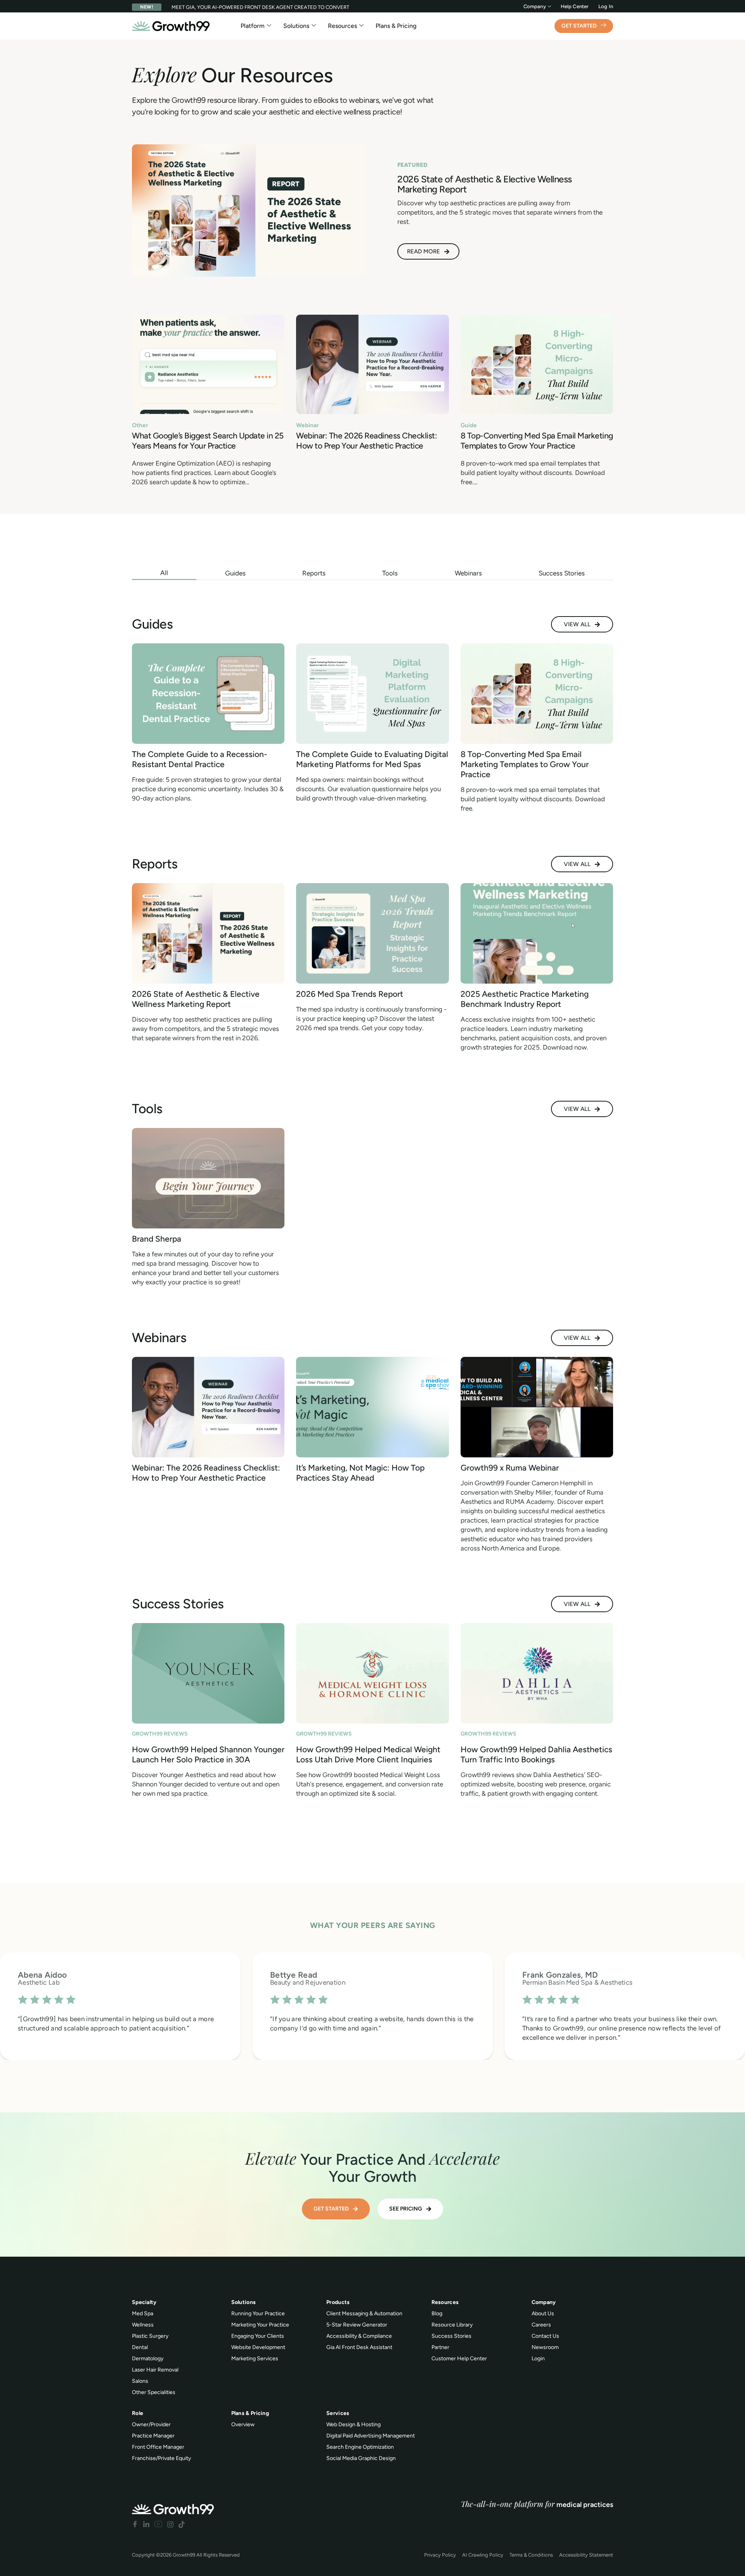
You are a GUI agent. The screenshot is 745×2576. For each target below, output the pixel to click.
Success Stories (451, 2336)
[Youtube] (158, 2524)
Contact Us (545, 2336)
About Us (543, 2314)
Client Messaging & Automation (364, 2314)
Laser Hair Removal (155, 2370)
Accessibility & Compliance (359, 2336)
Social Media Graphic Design (361, 2458)
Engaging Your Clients (258, 2336)
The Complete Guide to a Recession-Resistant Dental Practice (200, 759)
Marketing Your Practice (260, 2325)
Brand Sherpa (157, 1239)
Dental (140, 2347)
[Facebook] (135, 2524)
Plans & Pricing (396, 26)
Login (538, 2359)
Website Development (258, 2347)
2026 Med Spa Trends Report (350, 994)
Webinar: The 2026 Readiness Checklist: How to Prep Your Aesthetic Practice (366, 441)
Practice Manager (153, 2436)
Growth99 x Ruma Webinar (510, 1468)
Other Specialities (154, 2392)
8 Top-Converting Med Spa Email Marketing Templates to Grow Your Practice (537, 441)
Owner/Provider (151, 2424)
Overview (243, 2424)
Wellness (143, 2325)
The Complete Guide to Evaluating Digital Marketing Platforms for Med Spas (372, 759)
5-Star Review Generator (357, 2325)
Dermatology (148, 2359)
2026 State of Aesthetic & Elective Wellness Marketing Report (196, 999)
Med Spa (143, 2314)
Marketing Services (255, 2359)
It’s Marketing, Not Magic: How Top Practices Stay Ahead (360, 1473)
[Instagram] (170, 2524)
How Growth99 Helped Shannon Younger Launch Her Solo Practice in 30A (208, 1754)
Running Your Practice (258, 2314)
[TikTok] (182, 2524)
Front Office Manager (158, 2447)
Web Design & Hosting (353, 2424)
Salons (140, 2381)
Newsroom (545, 2347)
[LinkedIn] (146, 2524)
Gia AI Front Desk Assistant (359, 2347)
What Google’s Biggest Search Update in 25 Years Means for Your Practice (208, 441)
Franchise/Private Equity (161, 2458)
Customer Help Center (459, 2359)
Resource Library (452, 2325)
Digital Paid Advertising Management (371, 2436)
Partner (440, 2347)
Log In (606, 6)
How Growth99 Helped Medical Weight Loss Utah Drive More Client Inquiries (368, 1754)
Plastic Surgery (150, 2336)
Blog (437, 2314)
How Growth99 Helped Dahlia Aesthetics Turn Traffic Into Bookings (536, 1754)
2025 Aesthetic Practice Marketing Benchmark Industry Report (525, 999)
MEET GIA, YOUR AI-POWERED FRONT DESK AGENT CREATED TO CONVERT (260, 7)
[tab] (164, 573)
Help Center (575, 6)
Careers (541, 2325)
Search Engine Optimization (360, 2447)
